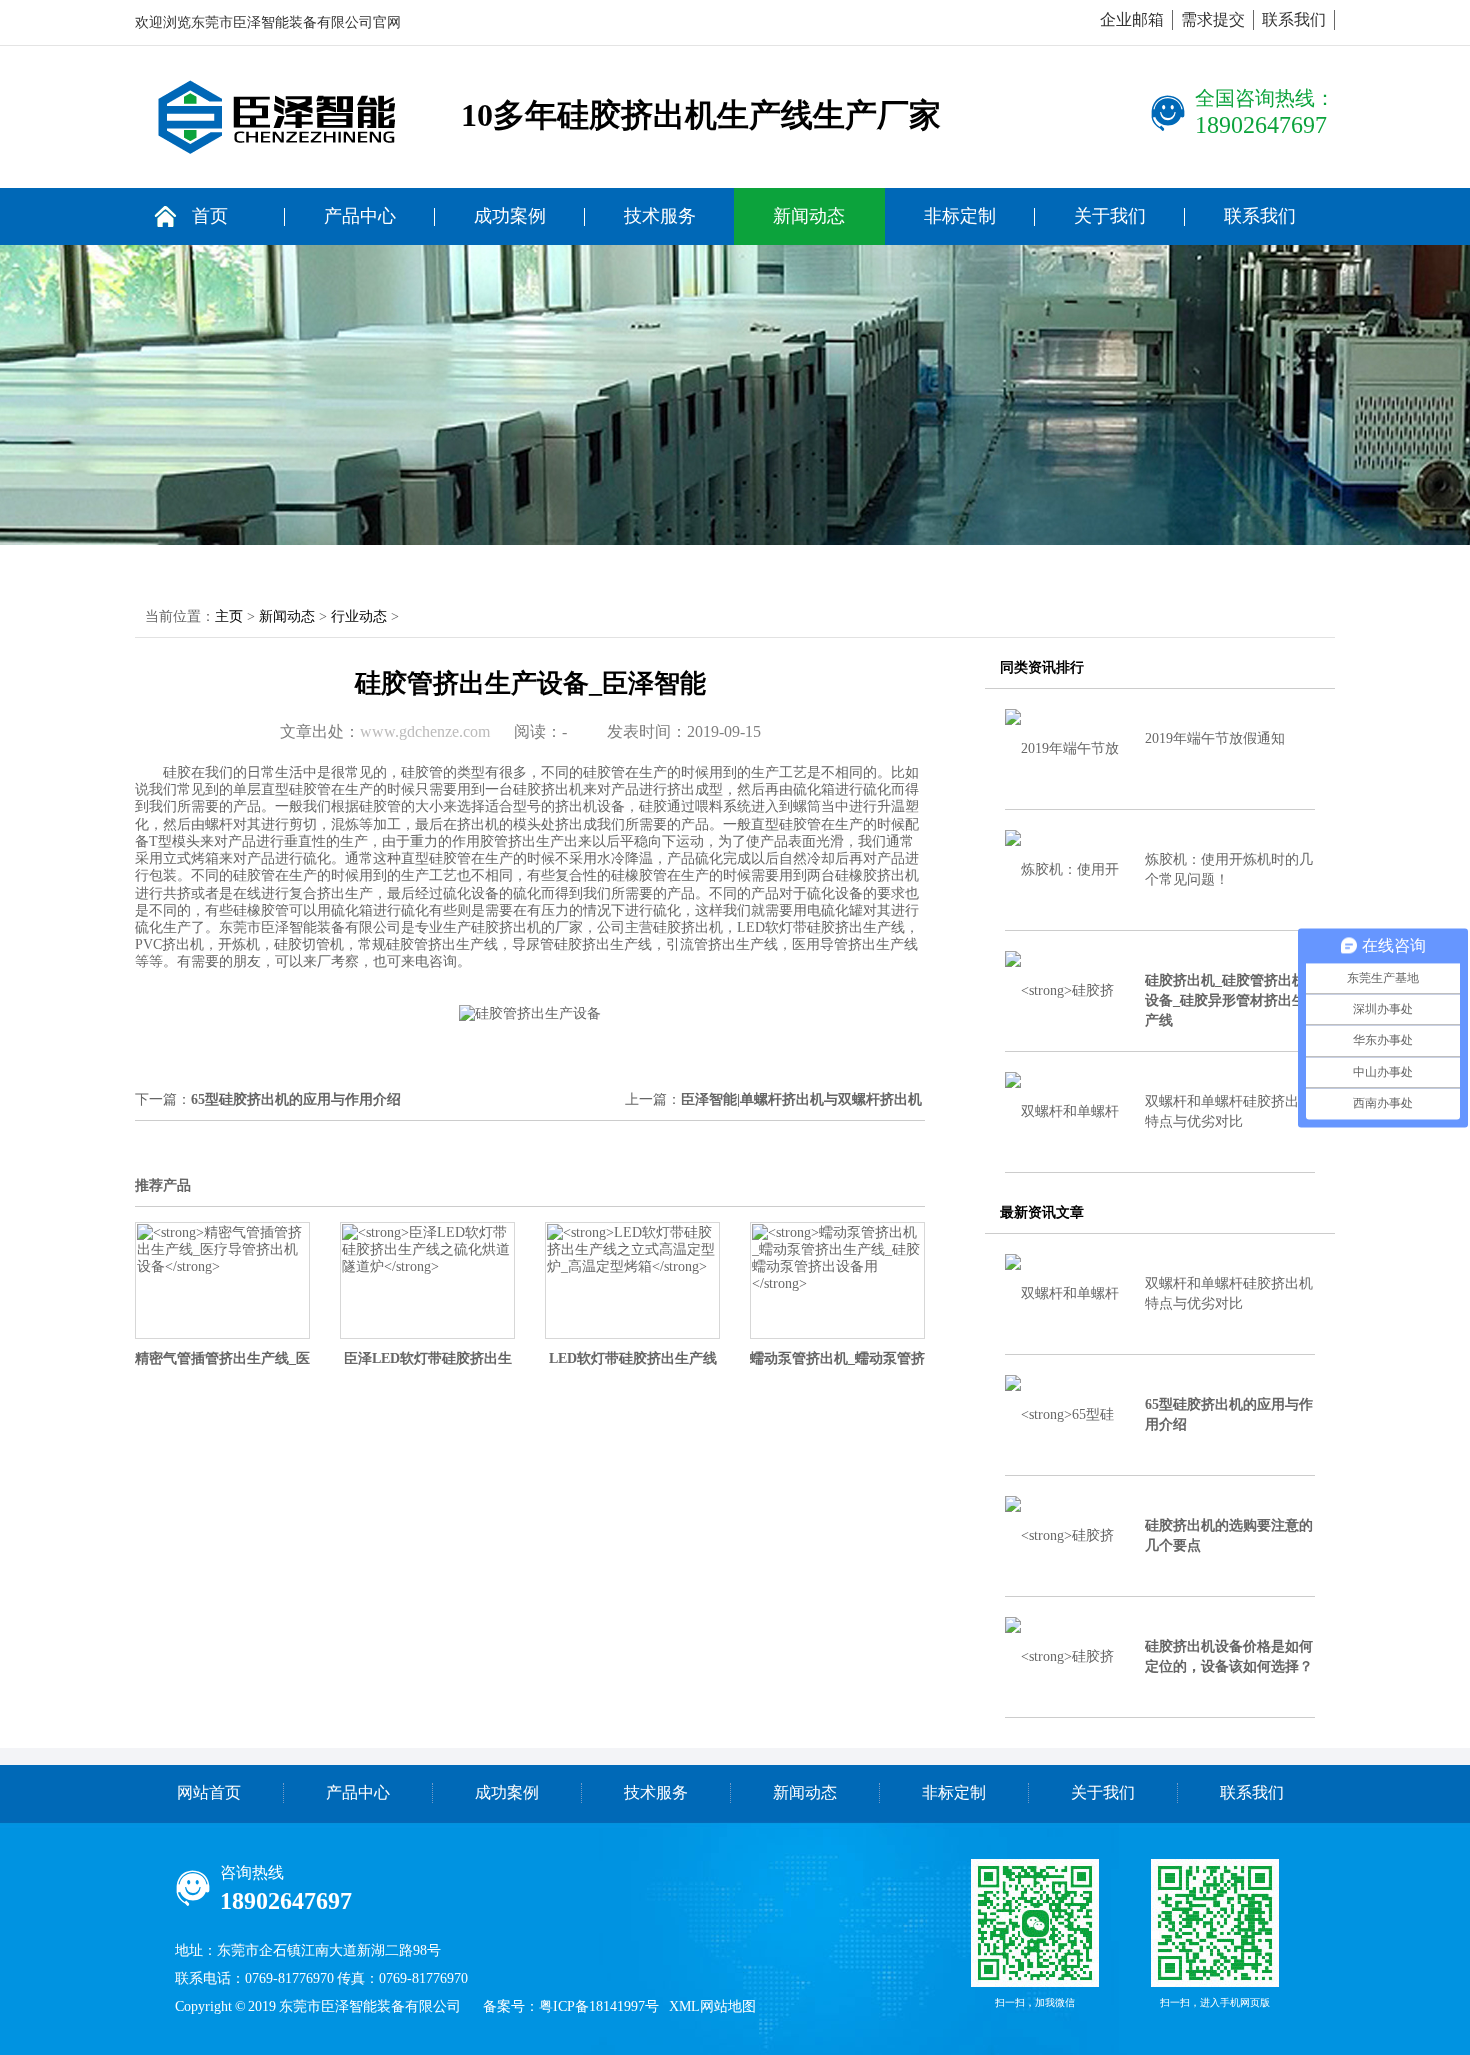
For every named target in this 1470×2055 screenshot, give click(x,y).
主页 (229, 616)
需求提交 (1213, 19)
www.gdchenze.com (425, 731)
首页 (210, 216)
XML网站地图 (712, 2006)
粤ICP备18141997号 (599, 2006)
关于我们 (1110, 216)
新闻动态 (809, 216)
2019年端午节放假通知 (1215, 738)
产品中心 (360, 216)
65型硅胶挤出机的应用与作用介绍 (296, 1099)
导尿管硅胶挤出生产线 (582, 944)
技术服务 (660, 216)
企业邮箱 (1132, 19)
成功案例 (510, 216)
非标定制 (960, 216)
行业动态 (359, 616)
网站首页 (209, 1792)
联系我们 (1294, 19)
